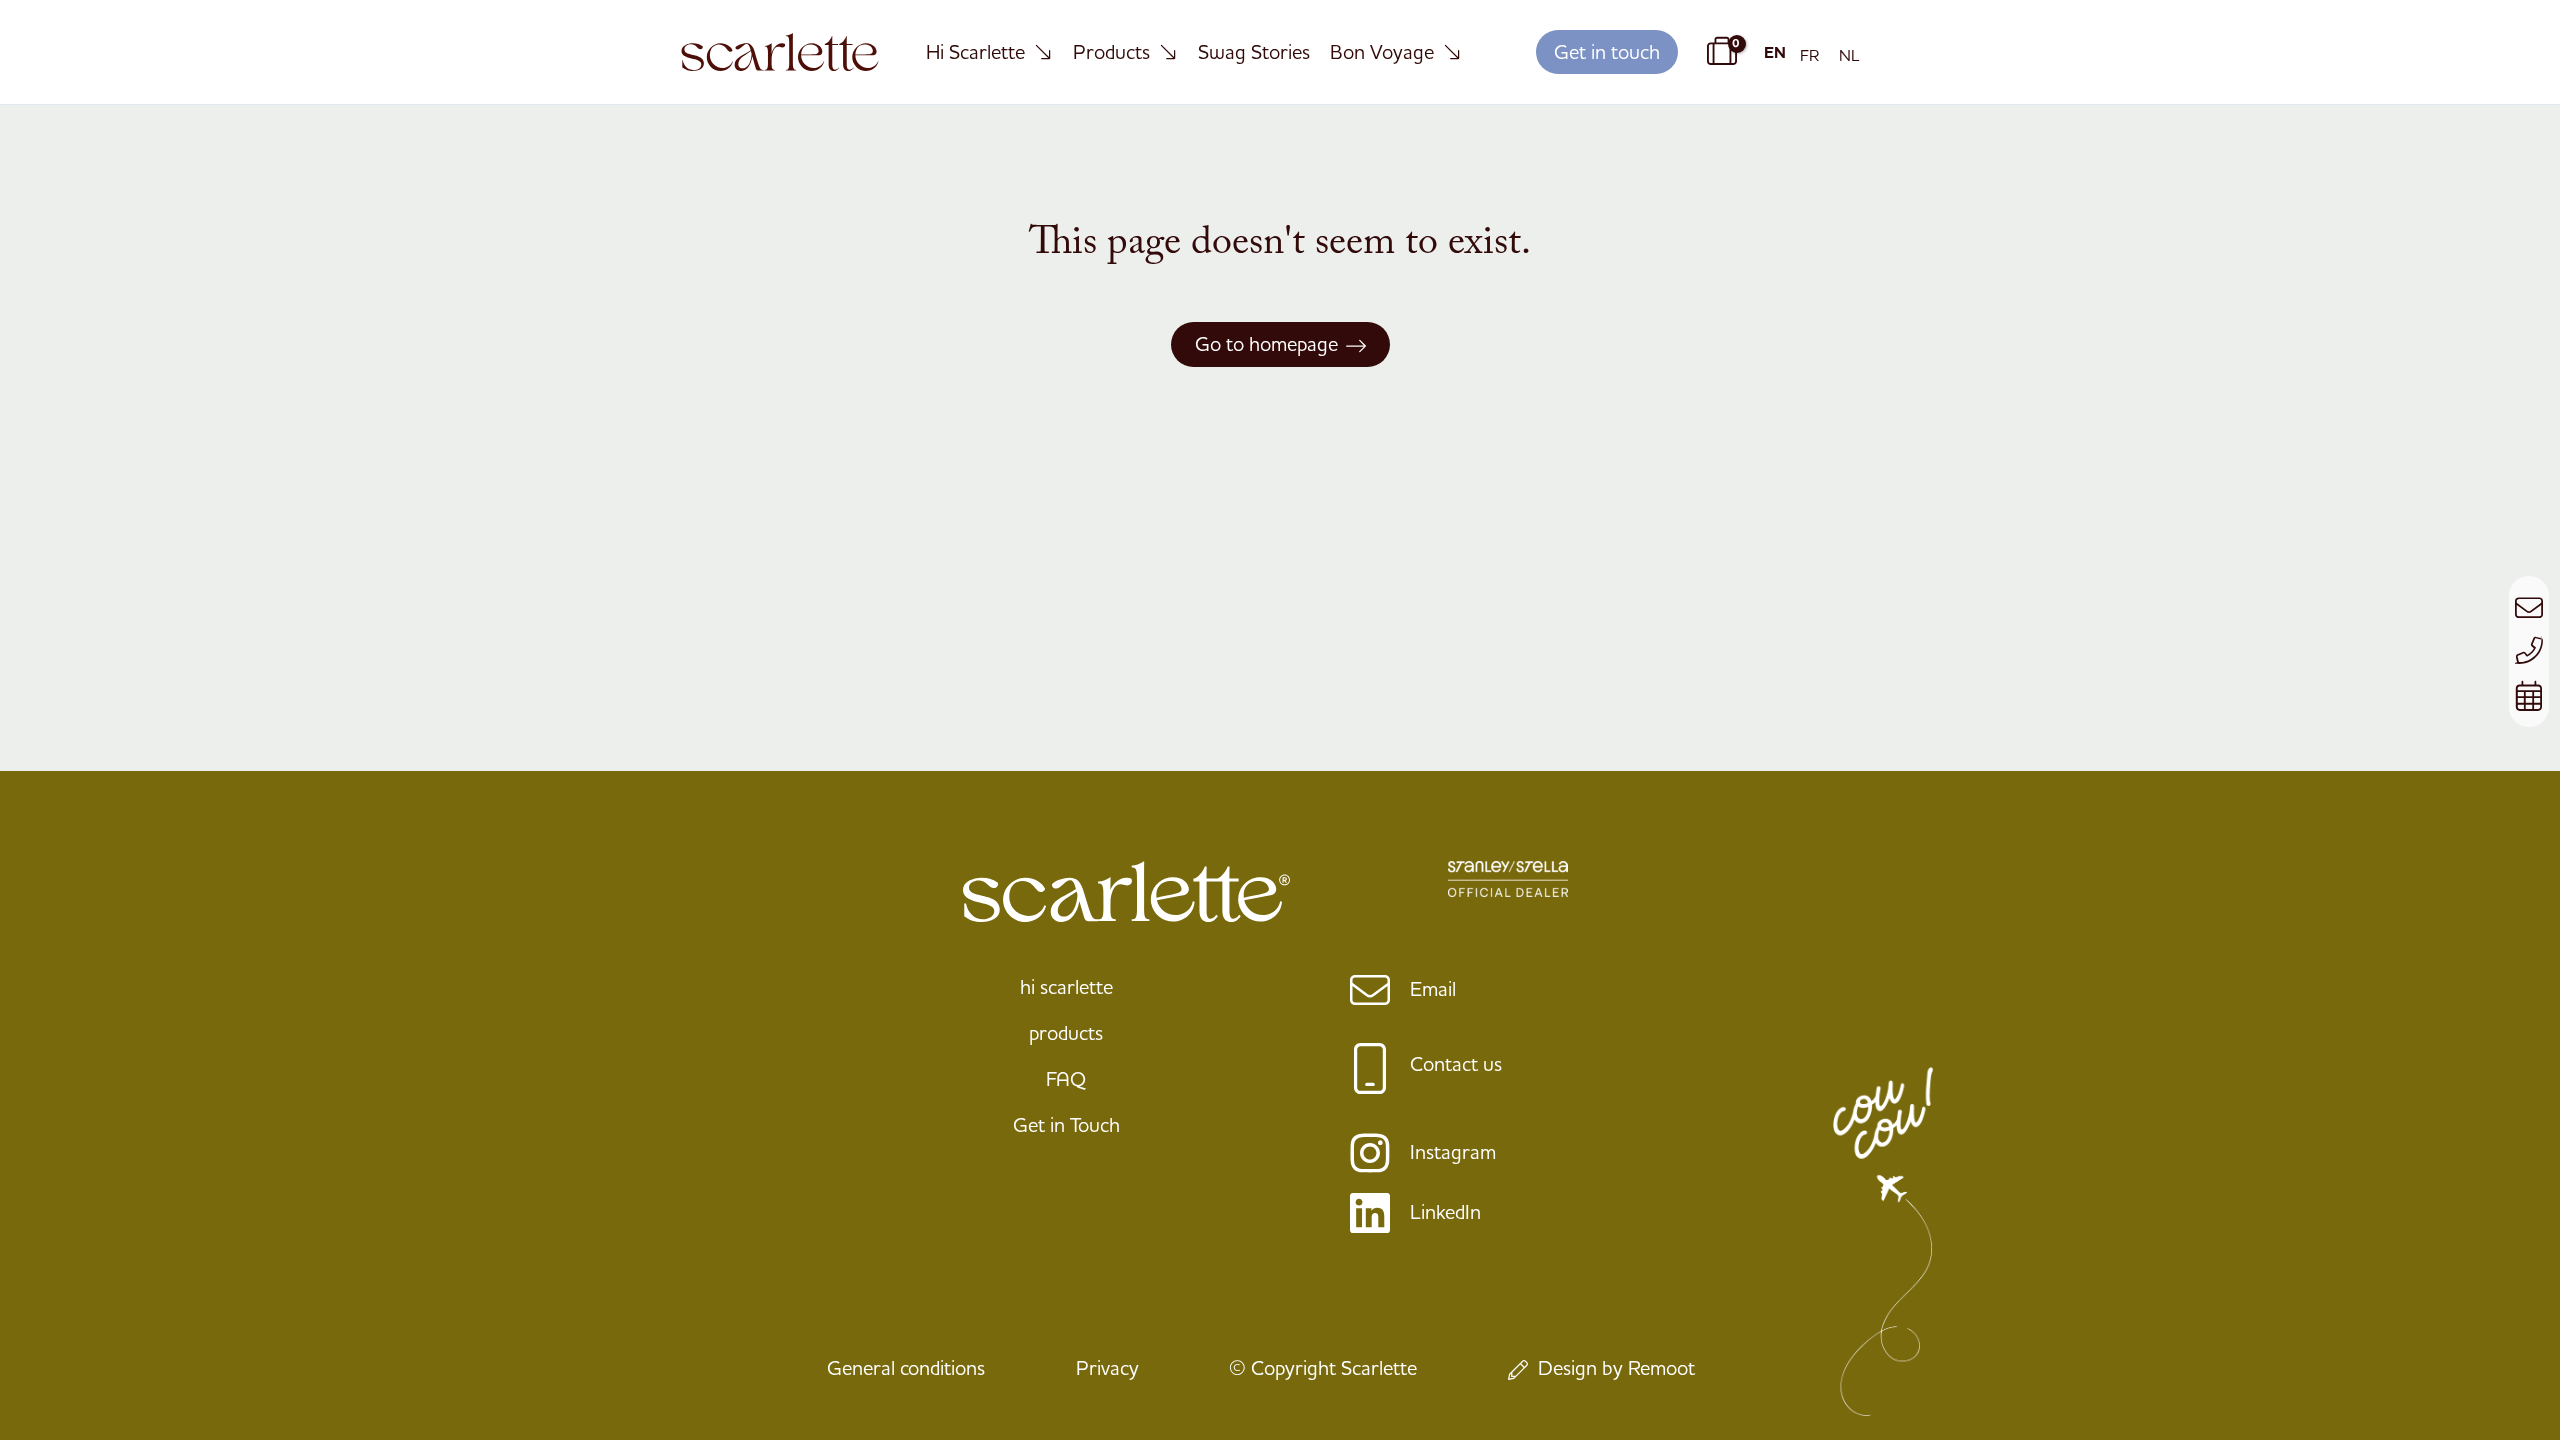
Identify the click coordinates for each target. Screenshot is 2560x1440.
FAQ (1066, 1078)
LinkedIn (1445, 1211)
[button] (1607, 52)
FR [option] (1809, 55)
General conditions (906, 1367)
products (1066, 1032)
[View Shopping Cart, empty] (1719, 52)
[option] (1809, 55)
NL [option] (1849, 55)
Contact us (1456, 1063)
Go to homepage (1266, 343)
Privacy (1107, 1367)
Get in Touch (1066, 1124)
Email (1433, 988)
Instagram (1453, 1151)
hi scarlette (1066, 986)
